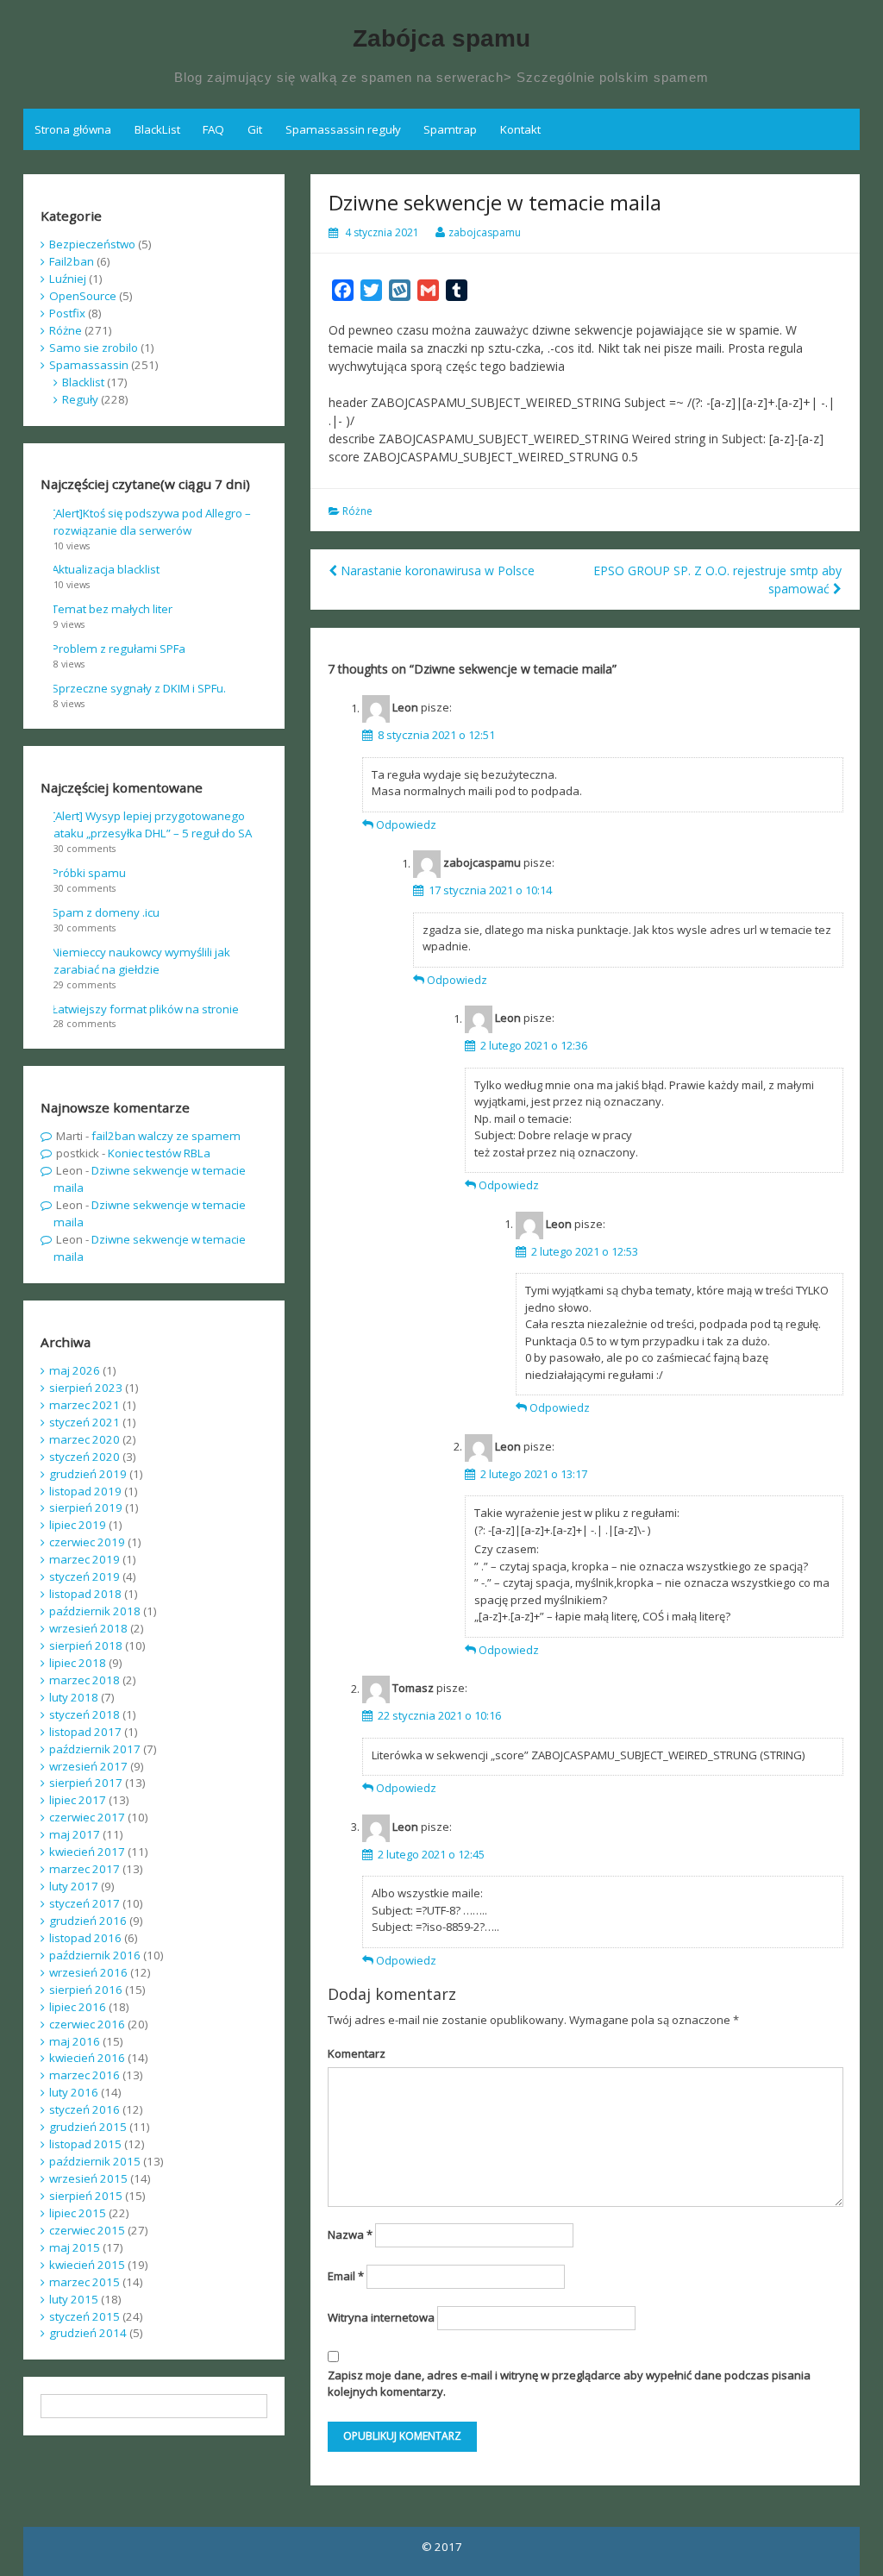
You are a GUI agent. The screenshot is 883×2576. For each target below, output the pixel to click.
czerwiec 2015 (87, 2230)
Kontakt (520, 129)
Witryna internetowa (381, 2317)
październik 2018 (95, 1611)
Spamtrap (450, 129)
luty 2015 (74, 2299)
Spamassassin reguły (343, 129)
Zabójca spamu (441, 38)
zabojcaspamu (485, 232)
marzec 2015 (85, 2282)
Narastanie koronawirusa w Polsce (438, 570)
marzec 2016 (85, 2075)
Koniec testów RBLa (159, 1153)
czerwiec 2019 (87, 1542)
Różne (357, 511)
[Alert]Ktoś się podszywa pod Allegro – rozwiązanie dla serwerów (151, 522)
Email (346, 2276)
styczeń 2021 (85, 1422)
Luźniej (68, 279)
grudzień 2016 (88, 1921)
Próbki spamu (89, 873)
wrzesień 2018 (88, 1628)
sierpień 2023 (86, 1388)
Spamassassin (89, 365)
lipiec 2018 (78, 1663)
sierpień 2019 (86, 1507)
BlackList (157, 129)
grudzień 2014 (88, 2333)
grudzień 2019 (88, 1474)
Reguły (80, 399)
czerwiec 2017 (87, 1817)
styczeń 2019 (85, 1576)
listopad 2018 (85, 1594)
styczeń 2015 (85, 2316)
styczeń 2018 (85, 1714)
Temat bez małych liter (112, 609)
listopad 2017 (85, 1732)
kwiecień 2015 (87, 2265)
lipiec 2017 (78, 1800)
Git (255, 129)
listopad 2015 (85, 2144)
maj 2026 (75, 1370)
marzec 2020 (85, 1439)
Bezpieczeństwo (92, 244)
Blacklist (83, 382)
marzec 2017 (85, 1869)
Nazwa (350, 2234)
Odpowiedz (406, 824)
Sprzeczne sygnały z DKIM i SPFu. (139, 688)
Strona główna (73, 129)
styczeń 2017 (85, 1903)
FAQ (213, 129)
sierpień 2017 (86, 1783)
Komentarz (357, 2053)
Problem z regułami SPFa (119, 649)
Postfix (67, 313)
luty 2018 (74, 1697)
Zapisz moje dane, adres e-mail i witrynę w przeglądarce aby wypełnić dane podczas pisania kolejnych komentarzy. (569, 2384)
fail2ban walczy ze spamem (166, 1136)
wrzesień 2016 (88, 1972)
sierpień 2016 (86, 1990)
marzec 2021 (85, 1405)
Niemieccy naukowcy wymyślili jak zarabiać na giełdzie (141, 961)
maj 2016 (75, 2041)
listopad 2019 (85, 1491)
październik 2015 (95, 2161)
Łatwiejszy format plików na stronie (145, 1009)
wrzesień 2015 (88, 2178)
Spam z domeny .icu (106, 912)
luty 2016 (74, 2092)
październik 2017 (95, 1749)
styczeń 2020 (85, 1457)
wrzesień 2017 (88, 1766)
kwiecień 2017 (87, 1852)
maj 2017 (75, 1834)
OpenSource (83, 296)
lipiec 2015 (78, 2213)
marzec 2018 (85, 1680)
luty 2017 (74, 1886)
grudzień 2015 (88, 2127)
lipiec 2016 (78, 2007)
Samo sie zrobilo (94, 348)
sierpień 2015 (86, 2196)
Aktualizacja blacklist (106, 569)
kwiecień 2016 (87, 2058)
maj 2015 (75, 2247)
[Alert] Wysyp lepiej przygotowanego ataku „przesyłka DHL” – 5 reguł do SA (152, 824)
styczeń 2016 (85, 2109)
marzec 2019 (85, 1559)
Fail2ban (72, 261)
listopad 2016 (85, 1938)
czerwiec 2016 (87, 2024)
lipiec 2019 (78, 1525)
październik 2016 (95, 1955)
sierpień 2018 (86, 1645)
